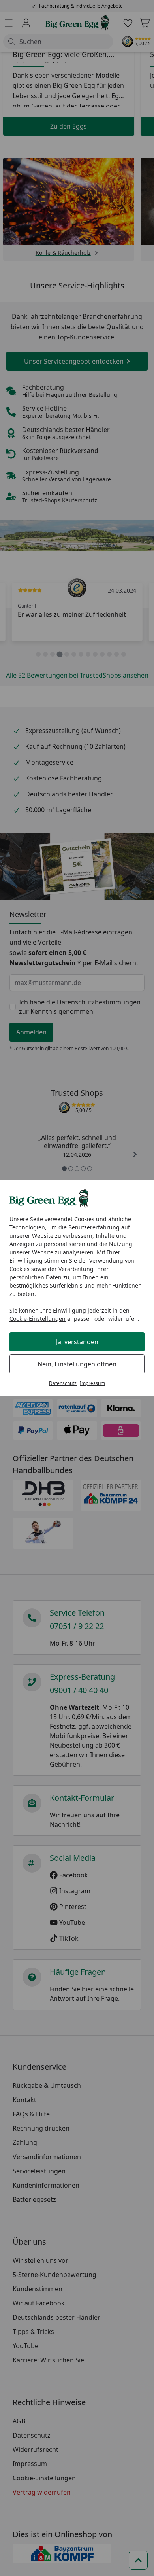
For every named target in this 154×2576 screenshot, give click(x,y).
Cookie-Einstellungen (38, 1319)
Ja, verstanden (77, 1342)
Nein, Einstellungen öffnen (77, 1364)
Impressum (92, 1383)
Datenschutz (63, 1383)
